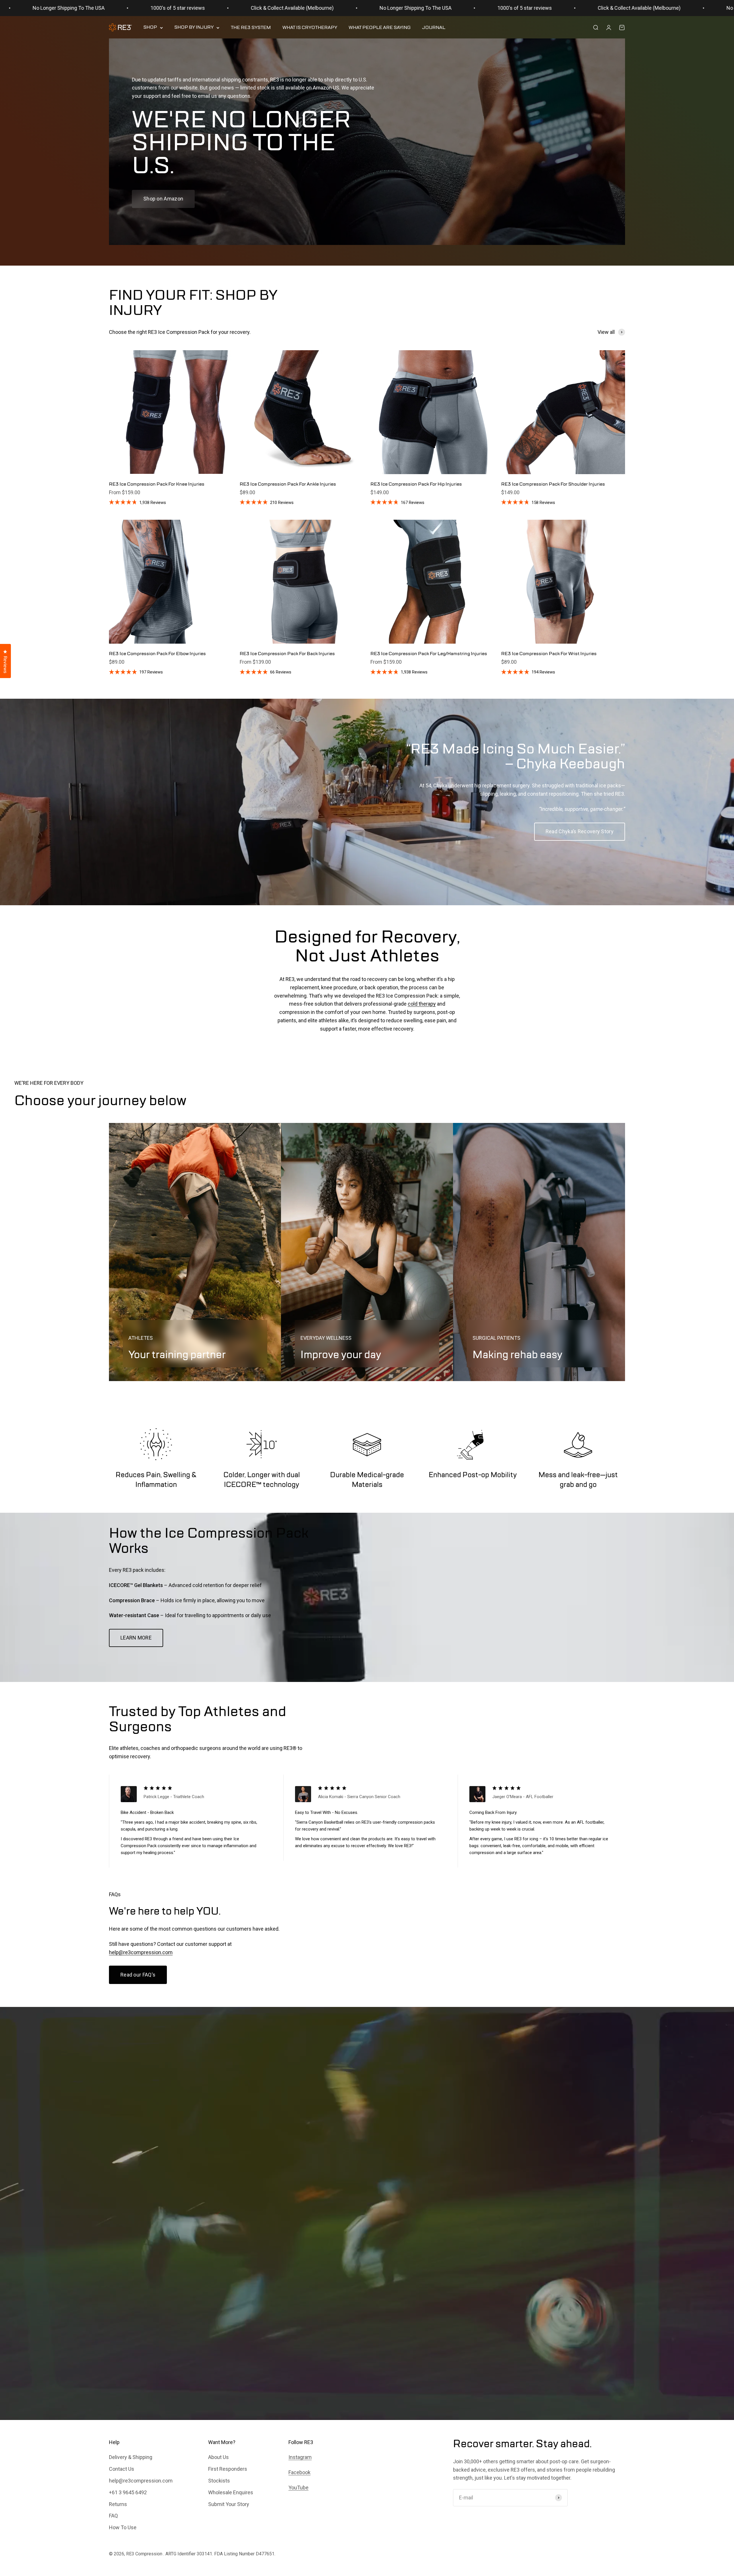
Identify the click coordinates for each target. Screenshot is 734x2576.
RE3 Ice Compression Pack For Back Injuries (287, 654)
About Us (218, 2457)
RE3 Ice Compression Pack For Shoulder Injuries (553, 484)
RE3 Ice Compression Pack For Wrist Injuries (549, 654)
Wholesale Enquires (231, 2492)
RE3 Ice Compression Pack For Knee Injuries (157, 484)
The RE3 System (251, 28)
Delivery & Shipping (131, 2457)
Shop (150, 28)
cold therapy (422, 1004)
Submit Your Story (229, 2504)
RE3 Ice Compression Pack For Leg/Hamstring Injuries (429, 654)
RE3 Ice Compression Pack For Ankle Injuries (288, 484)
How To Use (123, 2527)
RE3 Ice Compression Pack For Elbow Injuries (157, 654)
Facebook (299, 2472)
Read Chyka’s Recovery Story (580, 831)
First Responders (228, 2469)
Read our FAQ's (138, 1975)
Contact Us (122, 2469)
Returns (118, 2504)
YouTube (298, 2488)
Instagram (300, 2457)
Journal (434, 28)
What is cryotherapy (310, 28)
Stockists (219, 2481)
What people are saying (380, 28)
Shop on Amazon (163, 199)
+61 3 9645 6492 (128, 2492)
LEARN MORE (136, 1638)
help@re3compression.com (141, 1952)
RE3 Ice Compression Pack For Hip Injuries (416, 484)
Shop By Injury (194, 28)
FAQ (113, 2516)
